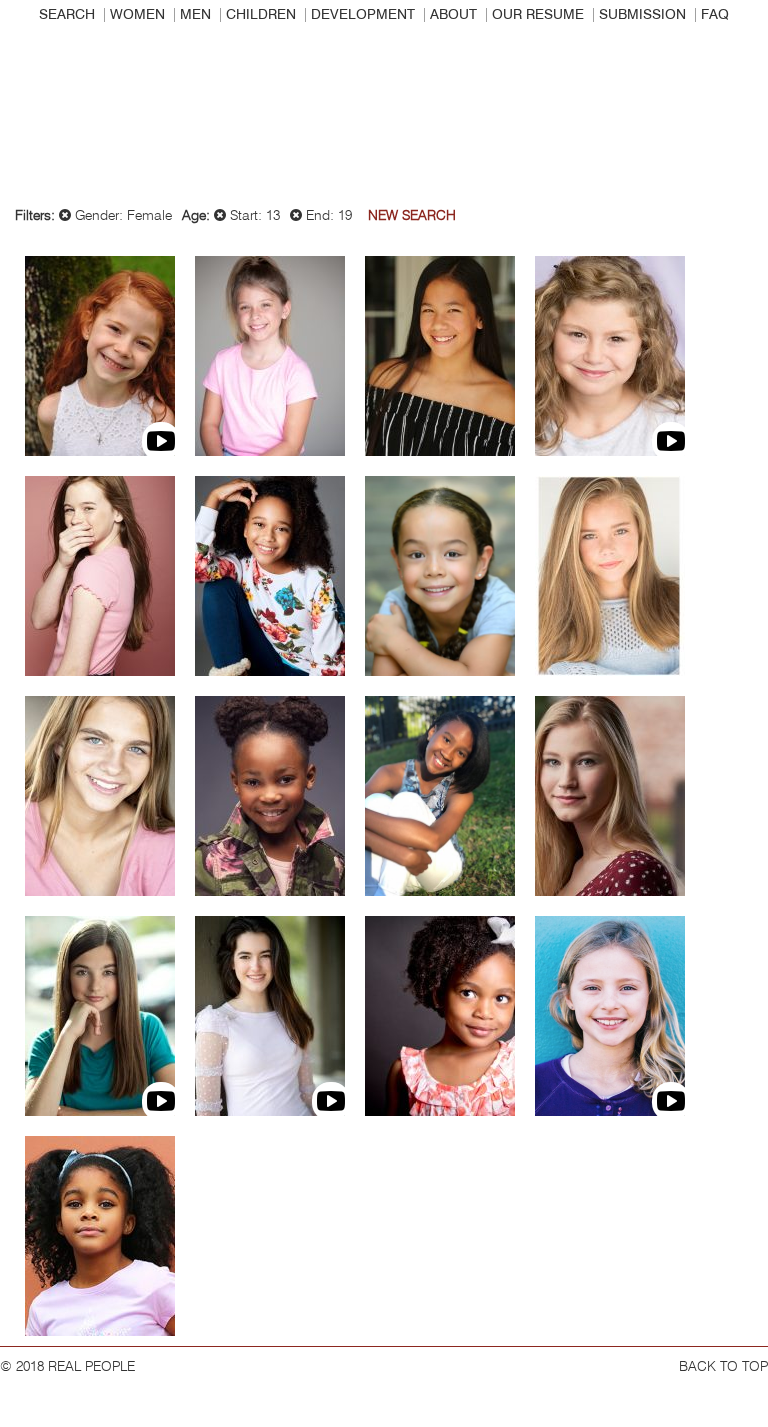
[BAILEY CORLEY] (610, 356)
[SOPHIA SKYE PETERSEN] (610, 796)
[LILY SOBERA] (100, 1016)
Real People (384, 121)
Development (363, 15)
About (453, 15)
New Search (412, 216)
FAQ (715, 15)
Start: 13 (253, 216)
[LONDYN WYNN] (100, 1236)
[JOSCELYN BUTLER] (270, 356)
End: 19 (327, 216)
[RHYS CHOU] (440, 356)
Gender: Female (121, 216)
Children (261, 15)
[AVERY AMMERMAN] (100, 356)
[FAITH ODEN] (440, 796)
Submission (642, 15)
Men (195, 15)
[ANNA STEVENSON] (270, 1016)
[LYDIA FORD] (270, 576)
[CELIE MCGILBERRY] (100, 796)
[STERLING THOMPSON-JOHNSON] (440, 1016)
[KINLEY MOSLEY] (270, 796)
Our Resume (538, 15)
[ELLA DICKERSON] (100, 576)
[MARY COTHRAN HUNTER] (610, 576)
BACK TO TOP (723, 1367)
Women (137, 15)
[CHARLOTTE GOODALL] (440, 576)
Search (67, 15)
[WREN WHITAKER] (610, 1016)
